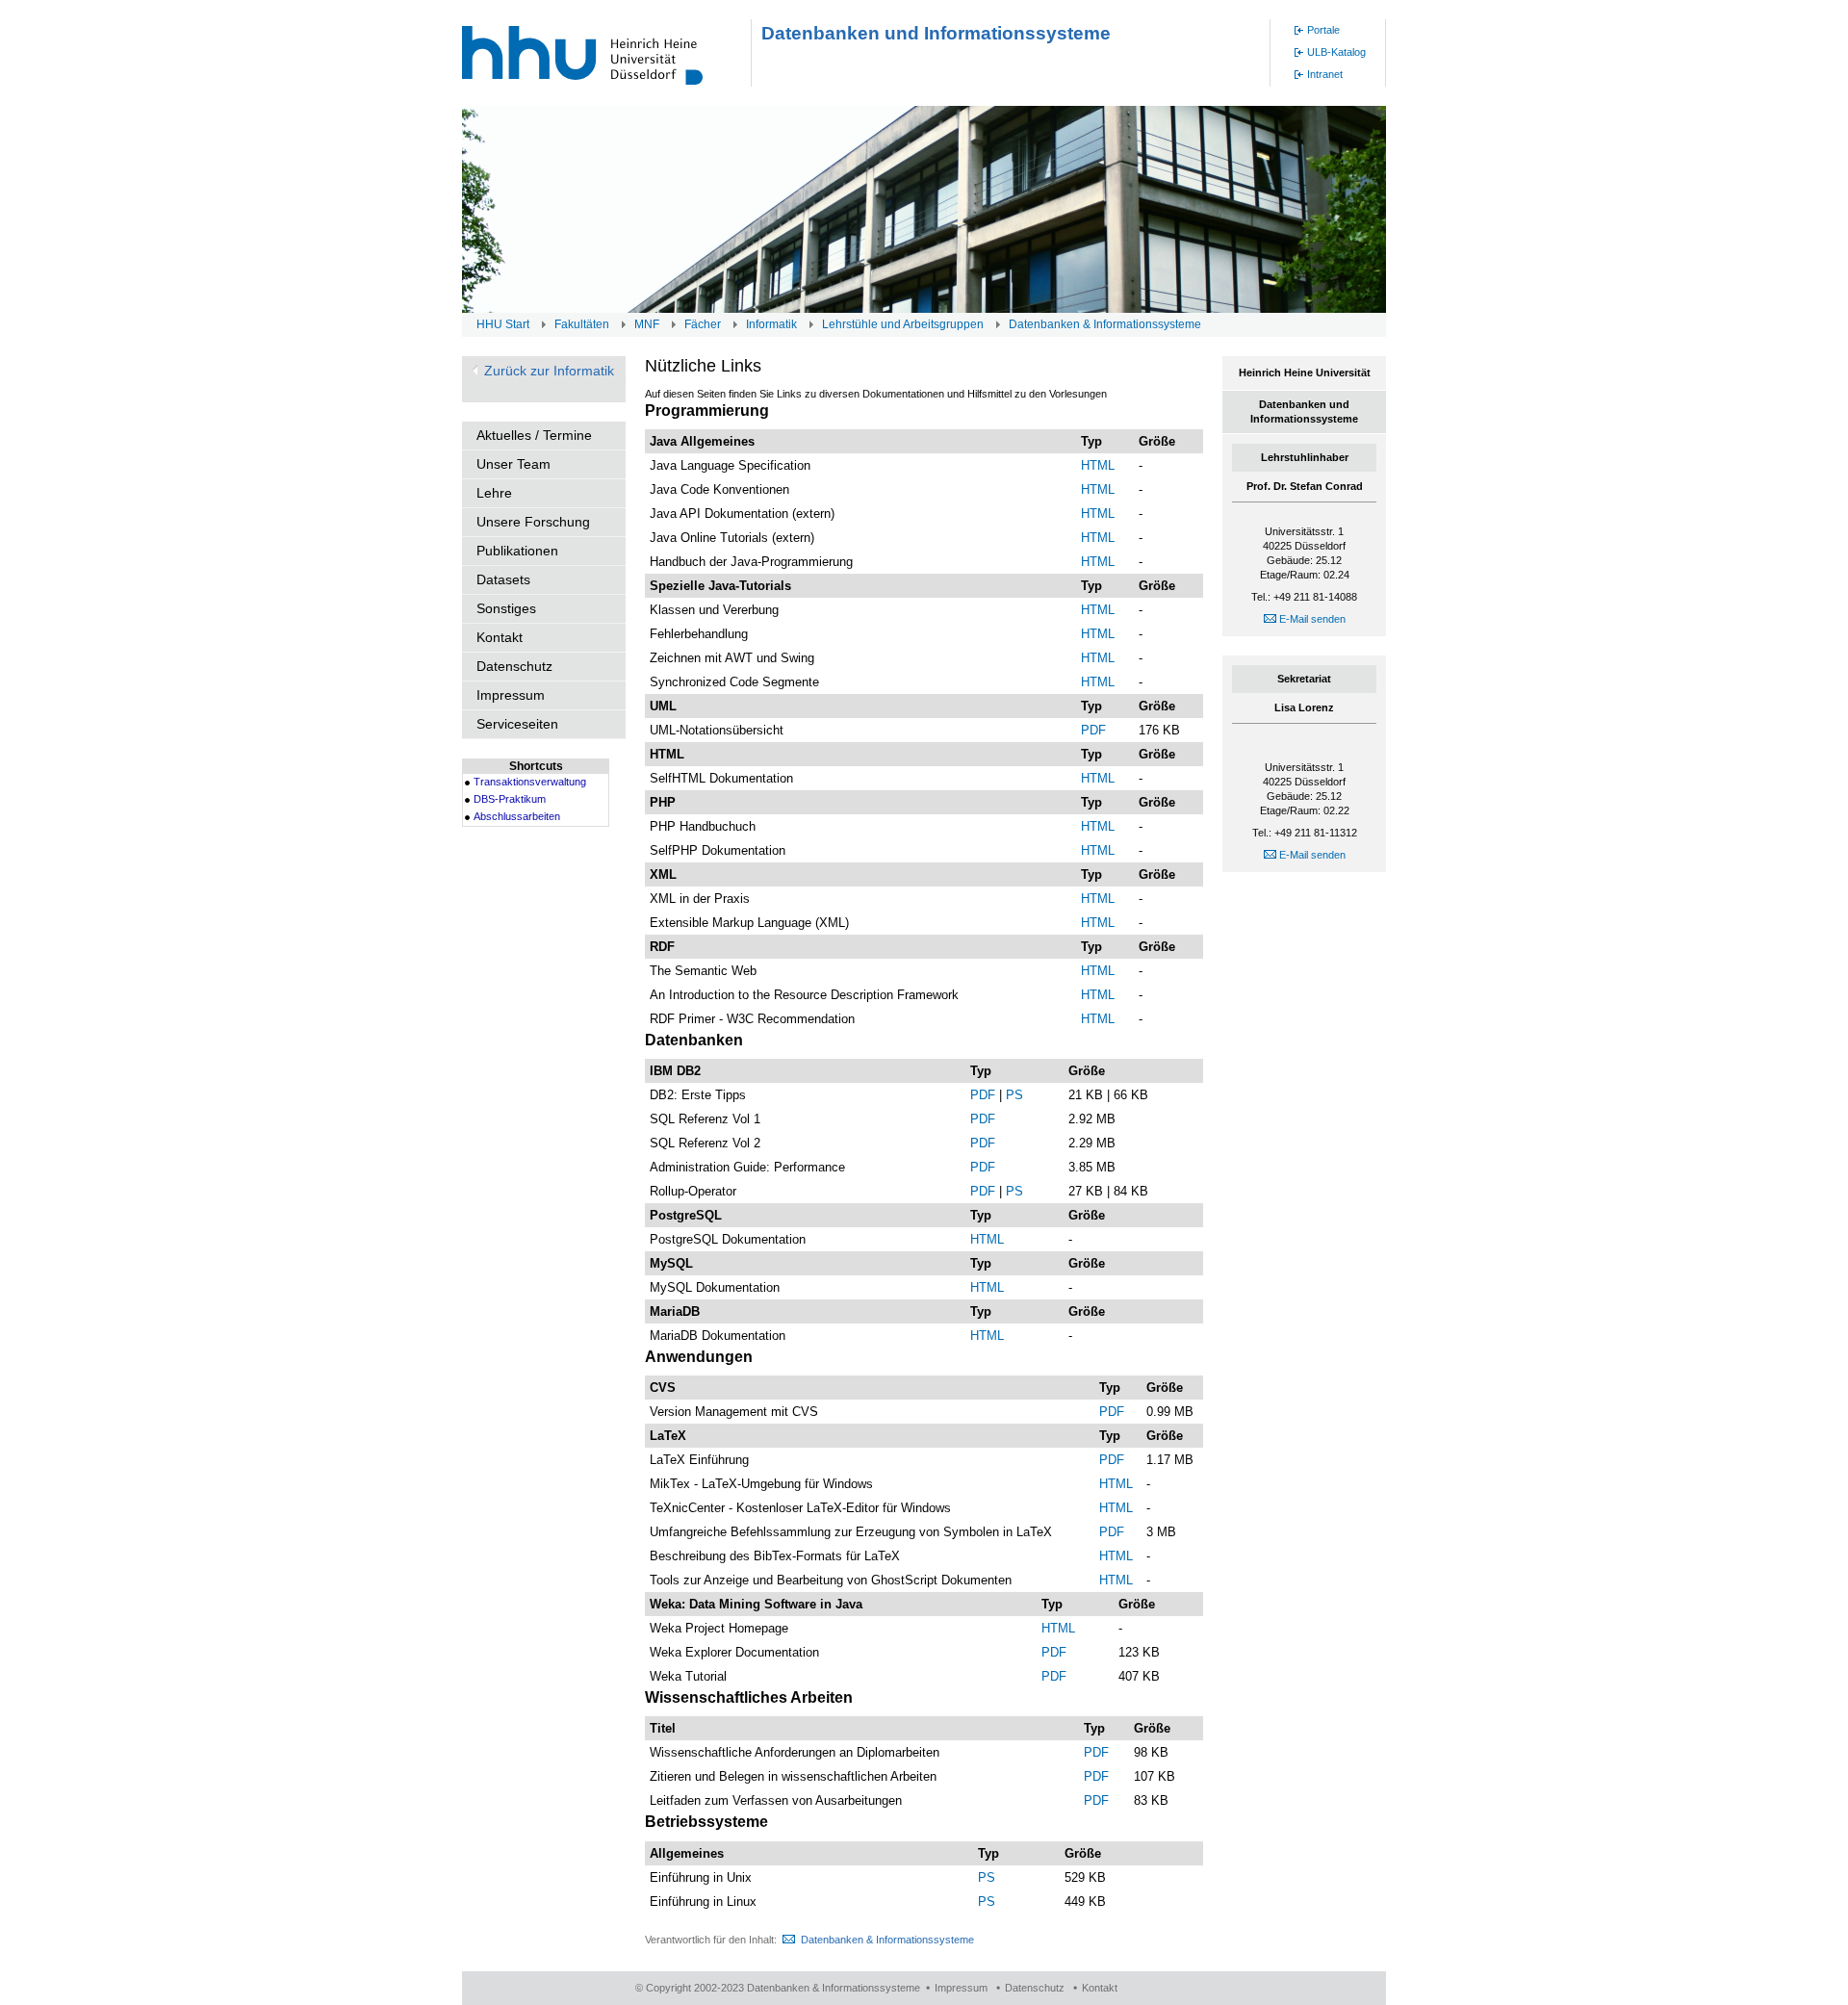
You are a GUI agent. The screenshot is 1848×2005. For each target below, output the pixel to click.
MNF (647, 324)
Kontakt (500, 637)
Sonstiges (506, 608)
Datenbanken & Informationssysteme (1105, 324)
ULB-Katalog (1336, 52)
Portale (1323, 30)
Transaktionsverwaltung (530, 782)
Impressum (511, 695)
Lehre (494, 493)
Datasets (503, 579)
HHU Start (503, 324)
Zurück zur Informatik (549, 371)
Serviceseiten (517, 724)
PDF (1093, 730)
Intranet (1325, 74)
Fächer (703, 324)
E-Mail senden (1311, 619)
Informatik (771, 324)
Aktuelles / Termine (534, 435)
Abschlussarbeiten (517, 816)
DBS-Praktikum (510, 799)
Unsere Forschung (533, 522)
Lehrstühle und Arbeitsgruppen (903, 324)
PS (1014, 1095)
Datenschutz (514, 666)
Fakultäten (582, 324)
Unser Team (513, 464)
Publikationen (517, 551)
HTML (1098, 465)
